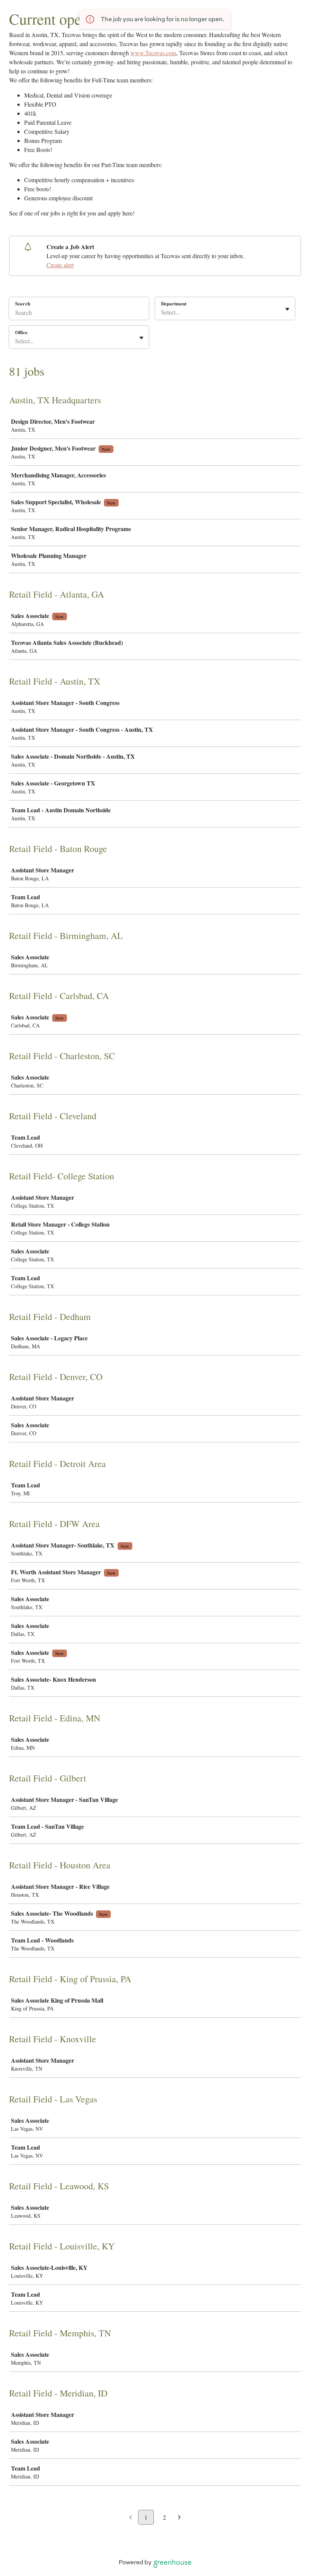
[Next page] (179, 2518)
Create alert (60, 265)
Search (23, 303)
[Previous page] (131, 2518)
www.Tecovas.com (153, 53)
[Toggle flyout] (287, 309)
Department (174, 304)
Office (21, 332)
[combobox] (162, 312)
